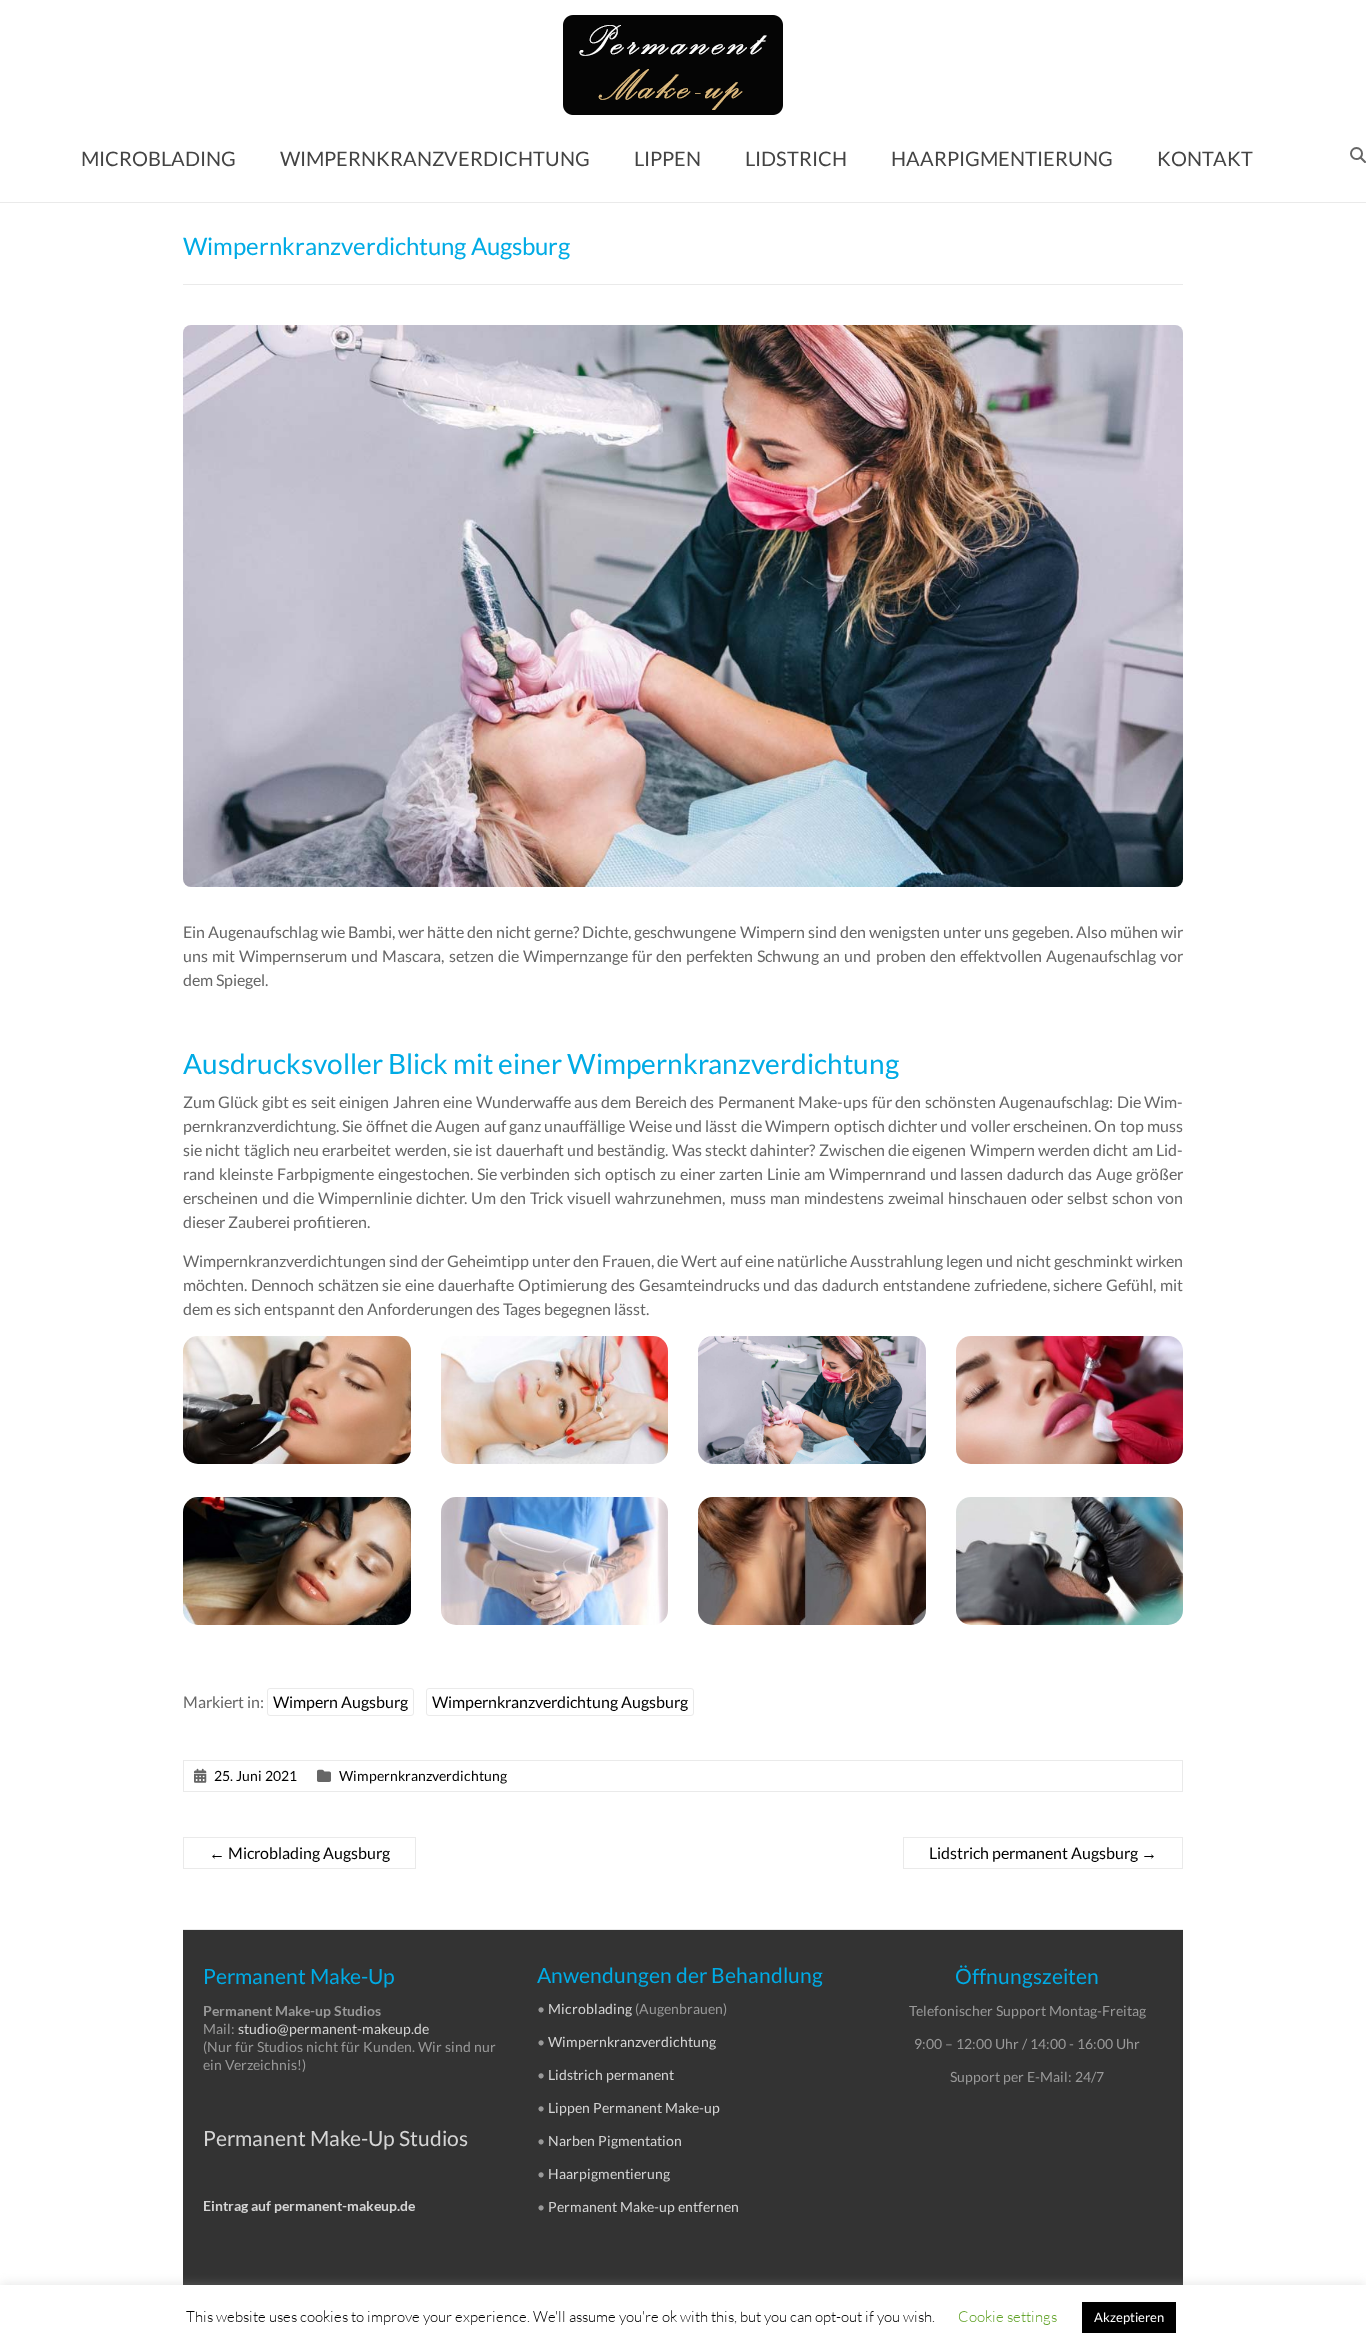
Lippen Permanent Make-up (634, 2107)
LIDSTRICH (796, 158)
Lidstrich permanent (611, 2074)
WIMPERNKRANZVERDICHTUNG (435, 158)
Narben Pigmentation (615, 2140)
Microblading (590, 2008)
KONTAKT (1205, 158)
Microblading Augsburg (299, 1852)
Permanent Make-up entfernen (643, 2206)
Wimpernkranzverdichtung (423, 1775)
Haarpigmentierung (609, 2173)
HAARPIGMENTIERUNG (1002, 158)
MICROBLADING (158, 158)
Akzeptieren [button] (1129, 2317)
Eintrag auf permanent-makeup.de (309, 2205)
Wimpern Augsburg (340, 1701)
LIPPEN (667, 158)
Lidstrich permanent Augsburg (1043, 1852)
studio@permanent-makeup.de (333, 2028)
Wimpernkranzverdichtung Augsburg (560, 1701)
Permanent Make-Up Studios (335, 2137)
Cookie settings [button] (1007, 2316)
